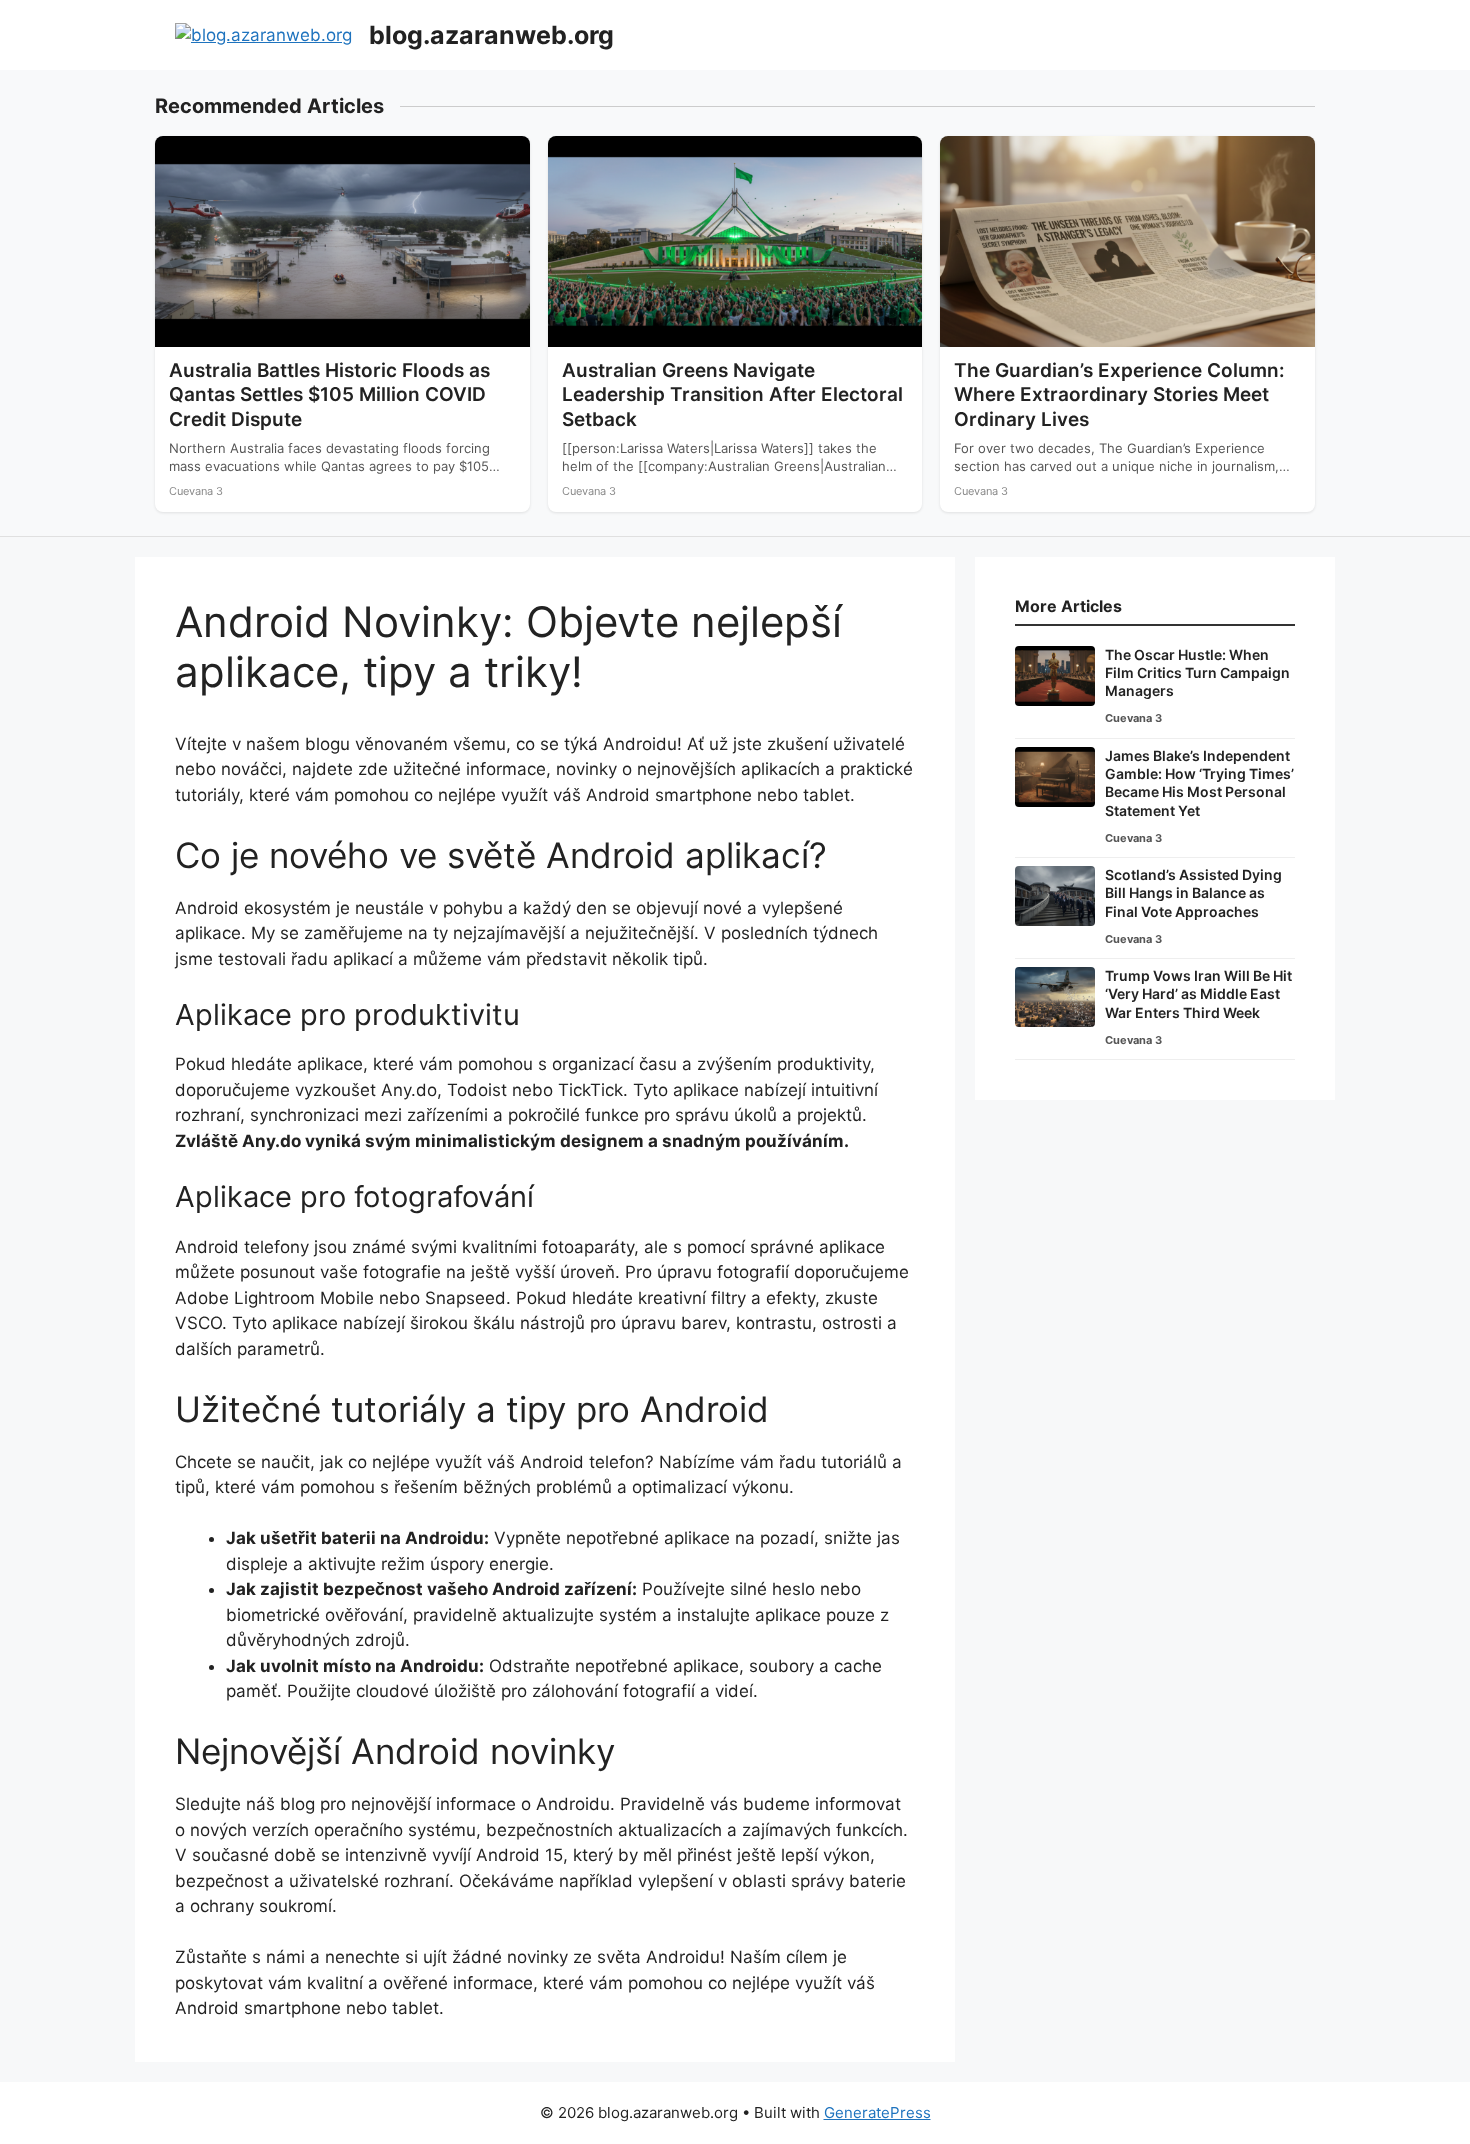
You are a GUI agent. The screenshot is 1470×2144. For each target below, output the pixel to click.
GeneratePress (877, 2112)
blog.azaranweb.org (491, 35)
